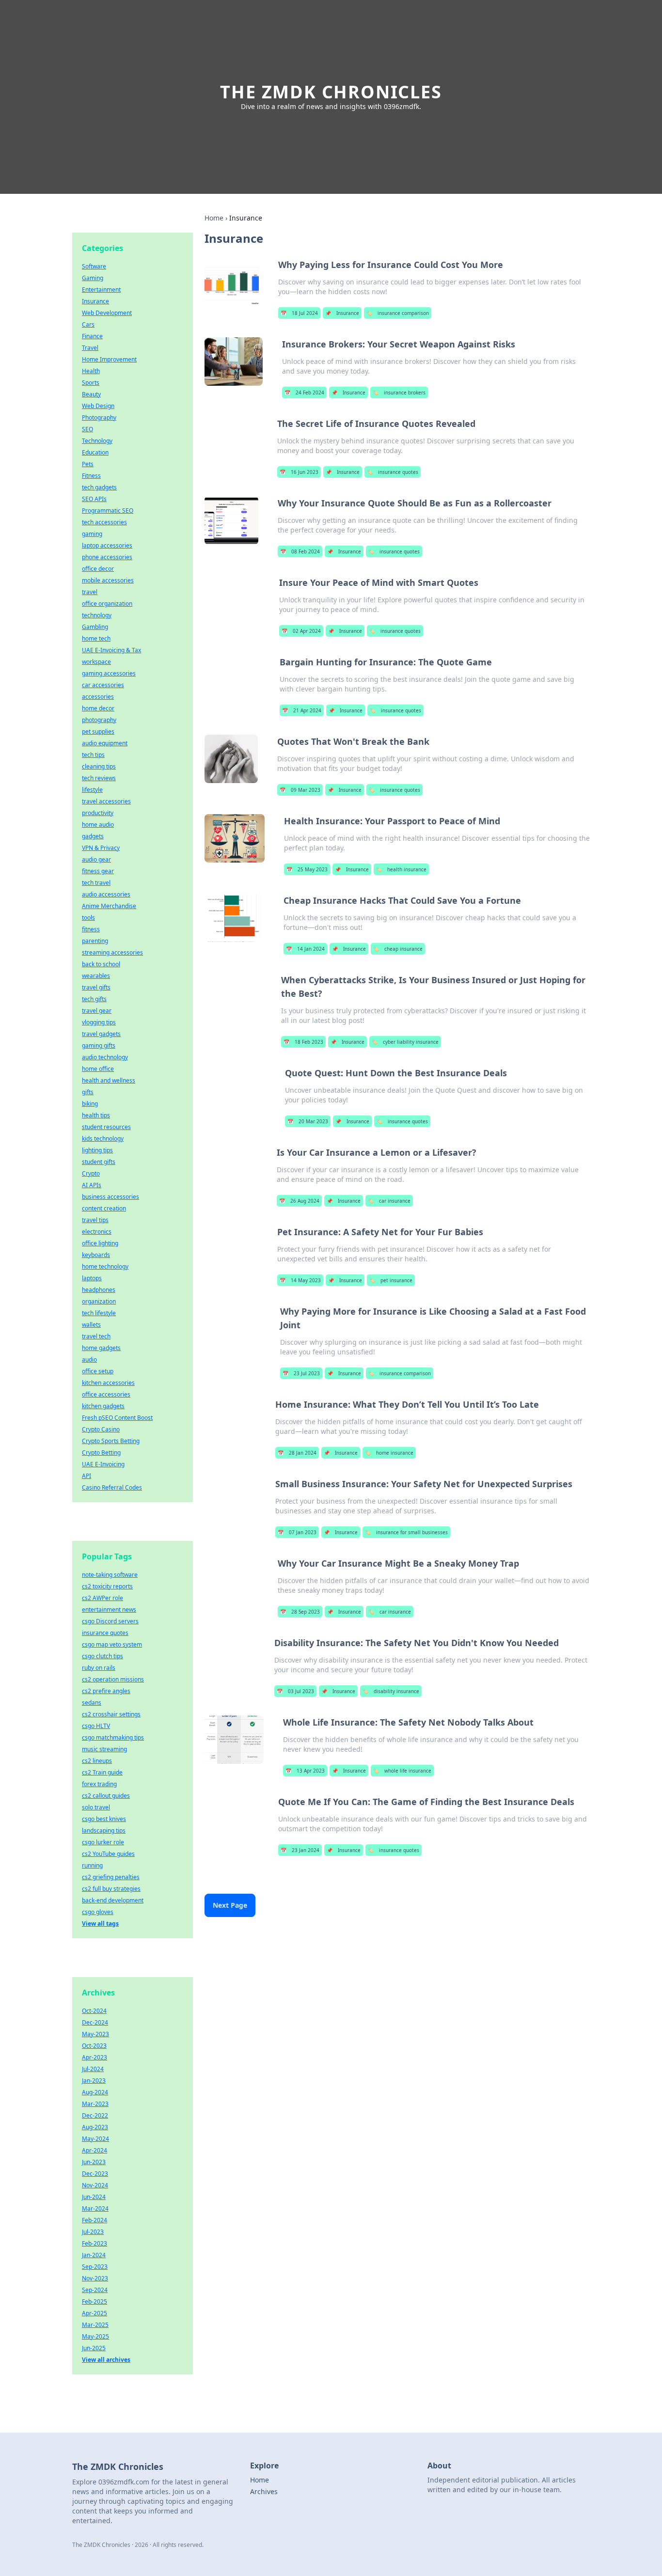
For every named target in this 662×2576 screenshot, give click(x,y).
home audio (98, 825)
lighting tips (97, 1150)
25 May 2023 (307, 869)
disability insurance (391, 1691)
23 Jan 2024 (300, 1850)
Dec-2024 (95, 2022)
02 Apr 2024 (301, 631)
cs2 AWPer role (102, 1598)
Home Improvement (109, 359)
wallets (91, 1325)
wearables (96, 976)
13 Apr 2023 (305, 1771)
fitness (91, 929)
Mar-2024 (95, 2208)
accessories (98, 697)
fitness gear (98, 871)
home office (98, 1069)
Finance (92, 336)
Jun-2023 (94, 2162)
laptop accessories (107, 545)
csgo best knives (104, 1819)
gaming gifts (99, 1045)
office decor (98, 569)
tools (88, 918)
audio (89, 1359)
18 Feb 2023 (303, 1042)
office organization (107, 604)
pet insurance (391, 1280)
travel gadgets (101, 1034)
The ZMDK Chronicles (331, 92)
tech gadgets (99, 487)
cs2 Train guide (102, 1772)
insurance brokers (399, 393)
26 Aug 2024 (299, 1201)
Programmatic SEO (108, 510)
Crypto (91, 1173)
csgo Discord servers (110, 1621)
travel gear (97, 1011)
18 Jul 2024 (299, 313)
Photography (99, 417)
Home (214, 218)
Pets (88, 464)
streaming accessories (112, 952)
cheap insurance (398, 949)
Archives (264, 2491)
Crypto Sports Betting (111, 1441)
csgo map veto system (112, 1644)
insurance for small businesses (406, 1532)
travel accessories (106, 801)
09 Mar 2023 (300, 790)
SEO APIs (94, 499)
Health (91, 371)
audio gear (96, 859)
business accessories (110, 1197)
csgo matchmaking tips (113, 1737)
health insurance (401, 869)
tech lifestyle (99, 1313)
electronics (97, 1232)
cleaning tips (99, 766)
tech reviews (99, 778)
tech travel (96, 883)
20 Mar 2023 (308, 1121)
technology (97, 615)
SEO (87, 429)
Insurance (342, 313)
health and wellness (109, 1080)
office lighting (100, 1243)
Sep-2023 (95, 2267)
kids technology (103, 1139)
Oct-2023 (94, 2046)
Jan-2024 (94, 2255)
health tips (96, 1115)
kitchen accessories (108, 1383)
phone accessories (107, 557)
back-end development (113, 1900)
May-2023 (95, 2034)
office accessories (106, 1394)
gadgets (93, 836)
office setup (98, 1371)
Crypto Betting (101, 1453)
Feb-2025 (95, 2301)
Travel (90, 348)
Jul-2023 (93, 2232)
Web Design (98, 406)
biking (90, 1104)
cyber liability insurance (405, 1042)
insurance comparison (398, 313)
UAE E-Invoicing (103, 1464)
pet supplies (98, 731)
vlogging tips (99, 1022)
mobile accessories (108, 580)
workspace (96, 662)
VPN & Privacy (101, 848)
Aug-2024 (95, 2092)
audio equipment (105, 743)
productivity (98, 813)
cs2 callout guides (106, 1796)
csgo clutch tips (102, 1656)
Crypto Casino (101, 1429)
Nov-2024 (95, 2185)
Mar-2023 (95, 2104)
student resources (106, 1127)
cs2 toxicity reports (107, 1586)
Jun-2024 (94, 2197)
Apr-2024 (95, 2150)
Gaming (93, 278)
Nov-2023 (95, 2278)
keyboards (96, 1255)
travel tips (95, 1220)
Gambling (95, 627)
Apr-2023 (95, 2057)
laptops (92, 1278)
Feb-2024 (95, 2220)
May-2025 (95, 2336)
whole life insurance (402, 1771)
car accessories (103, 685)
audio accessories (106, 894)
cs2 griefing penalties (111, 1877)
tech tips (93, 755)
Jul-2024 (93, 2069)
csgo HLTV (96, 1726)
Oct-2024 (94, 2011)
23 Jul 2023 (301, 1373)
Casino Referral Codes (112, 1487)
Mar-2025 (95, 2325)
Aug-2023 (95, 2127)
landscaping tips (104, 1830)
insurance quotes (393, 472)
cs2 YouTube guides (108, 1854)
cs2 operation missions (113, 1679)
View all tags (100, 1924)
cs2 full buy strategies (111, 1889)
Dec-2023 (95, 2174)
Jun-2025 (94, 2348)
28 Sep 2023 (300, 1612)
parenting (95, 941)
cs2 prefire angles (106, 1691)
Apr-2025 (95, 2313)
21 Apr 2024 (302, 710)
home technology (105, 1266)
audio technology (105, 1057)
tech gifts (94, 999)
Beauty (91, 394)
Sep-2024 (95, 2290)
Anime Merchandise (109, 906)
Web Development (107, 313)
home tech (96, 638)
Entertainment (101, 290)
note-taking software (110, 1575)
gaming (92, 534)
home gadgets (101, 1348)
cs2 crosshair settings (111, 1714)
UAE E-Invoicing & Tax (111, 650)
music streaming (104, 1749)
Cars (88, 324)
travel (90, 592)
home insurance (389, 1453)
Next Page (230, 1905)
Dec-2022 (95, 2115)
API (87, 1476)
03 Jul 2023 (295, 1691)
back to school (101, 964)
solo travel (96, 1807)
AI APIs (92, 1185)
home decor (98, 708)
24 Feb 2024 (304, 393)
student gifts (99, 1162)
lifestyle (92, 790)
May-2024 (95, 2139)
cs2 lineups (97, 1761)
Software (94, 266)
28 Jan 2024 (297, 1453)
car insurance (389, 1201)
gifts (88, 1092)
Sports (91, 383)
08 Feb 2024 (300, 551)
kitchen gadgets (103, 1406)
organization (99, 1301)
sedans (92, 1703)
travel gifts (96, 987)
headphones (99, 1290)
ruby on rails (99, 1668)
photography (99, 720)
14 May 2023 (300, 1280)
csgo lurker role (103, 1842)
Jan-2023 (94, 2081)
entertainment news (109, 1610)
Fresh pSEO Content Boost (117, 1418)
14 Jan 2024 (305, 949)
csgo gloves (98, 1912)
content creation (104, 1208)
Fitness (91, 476)
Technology (97, 441)
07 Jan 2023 (297, 1532)
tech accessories (104, 522)
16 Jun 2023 (299, 472)
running (92, 1865)
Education (95, 452)
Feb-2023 (95, 2243)
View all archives (106, 2360)
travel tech (96, 1336)
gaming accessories (109, 673)
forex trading (99, 1784)
